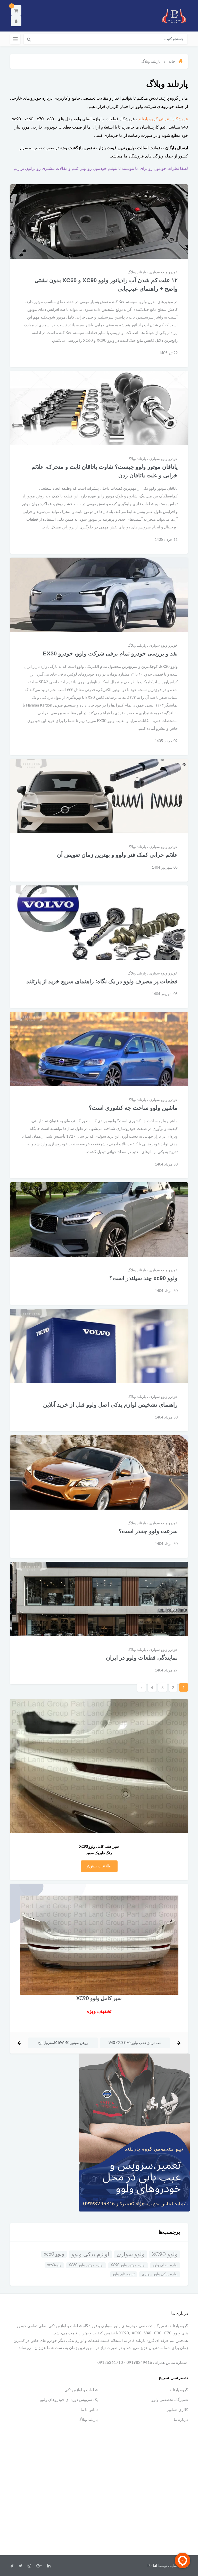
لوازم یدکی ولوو (90, 2254)
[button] (16, 10)
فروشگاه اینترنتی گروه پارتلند (163, 119)
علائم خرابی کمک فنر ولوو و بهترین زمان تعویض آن (117, 855)
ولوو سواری (131, 2254)
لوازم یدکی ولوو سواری (160, 2274)
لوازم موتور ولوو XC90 (128, 2265)
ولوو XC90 (165, 2254)
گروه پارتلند (179, 2390)
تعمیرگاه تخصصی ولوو (170, 2400)
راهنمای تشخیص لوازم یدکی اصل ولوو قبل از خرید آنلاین (110, 1405)
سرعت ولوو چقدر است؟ (148, 1531)
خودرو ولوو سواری (163, 272)
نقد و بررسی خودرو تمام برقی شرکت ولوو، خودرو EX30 (110, 653)
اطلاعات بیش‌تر (99, 1866)
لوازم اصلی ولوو (165, 2265)
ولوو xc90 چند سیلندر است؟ (143, 1278)
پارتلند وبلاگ (137, 272)
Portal (152, 2566)
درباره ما (181, 2420)
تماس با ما (89, 2410)
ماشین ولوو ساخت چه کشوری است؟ (133, 1108)
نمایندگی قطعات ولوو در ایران (142, 1658)
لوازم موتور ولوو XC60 (86, 2265)
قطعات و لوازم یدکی (81, 2390)
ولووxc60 (54, 2265)
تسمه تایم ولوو (123, 2274)
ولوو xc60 (54, 2254)
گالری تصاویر (177, 2410)
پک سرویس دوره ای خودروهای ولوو (69, 2400)
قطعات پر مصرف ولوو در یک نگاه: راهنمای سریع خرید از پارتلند (102, 981)
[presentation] (179, 2043)
